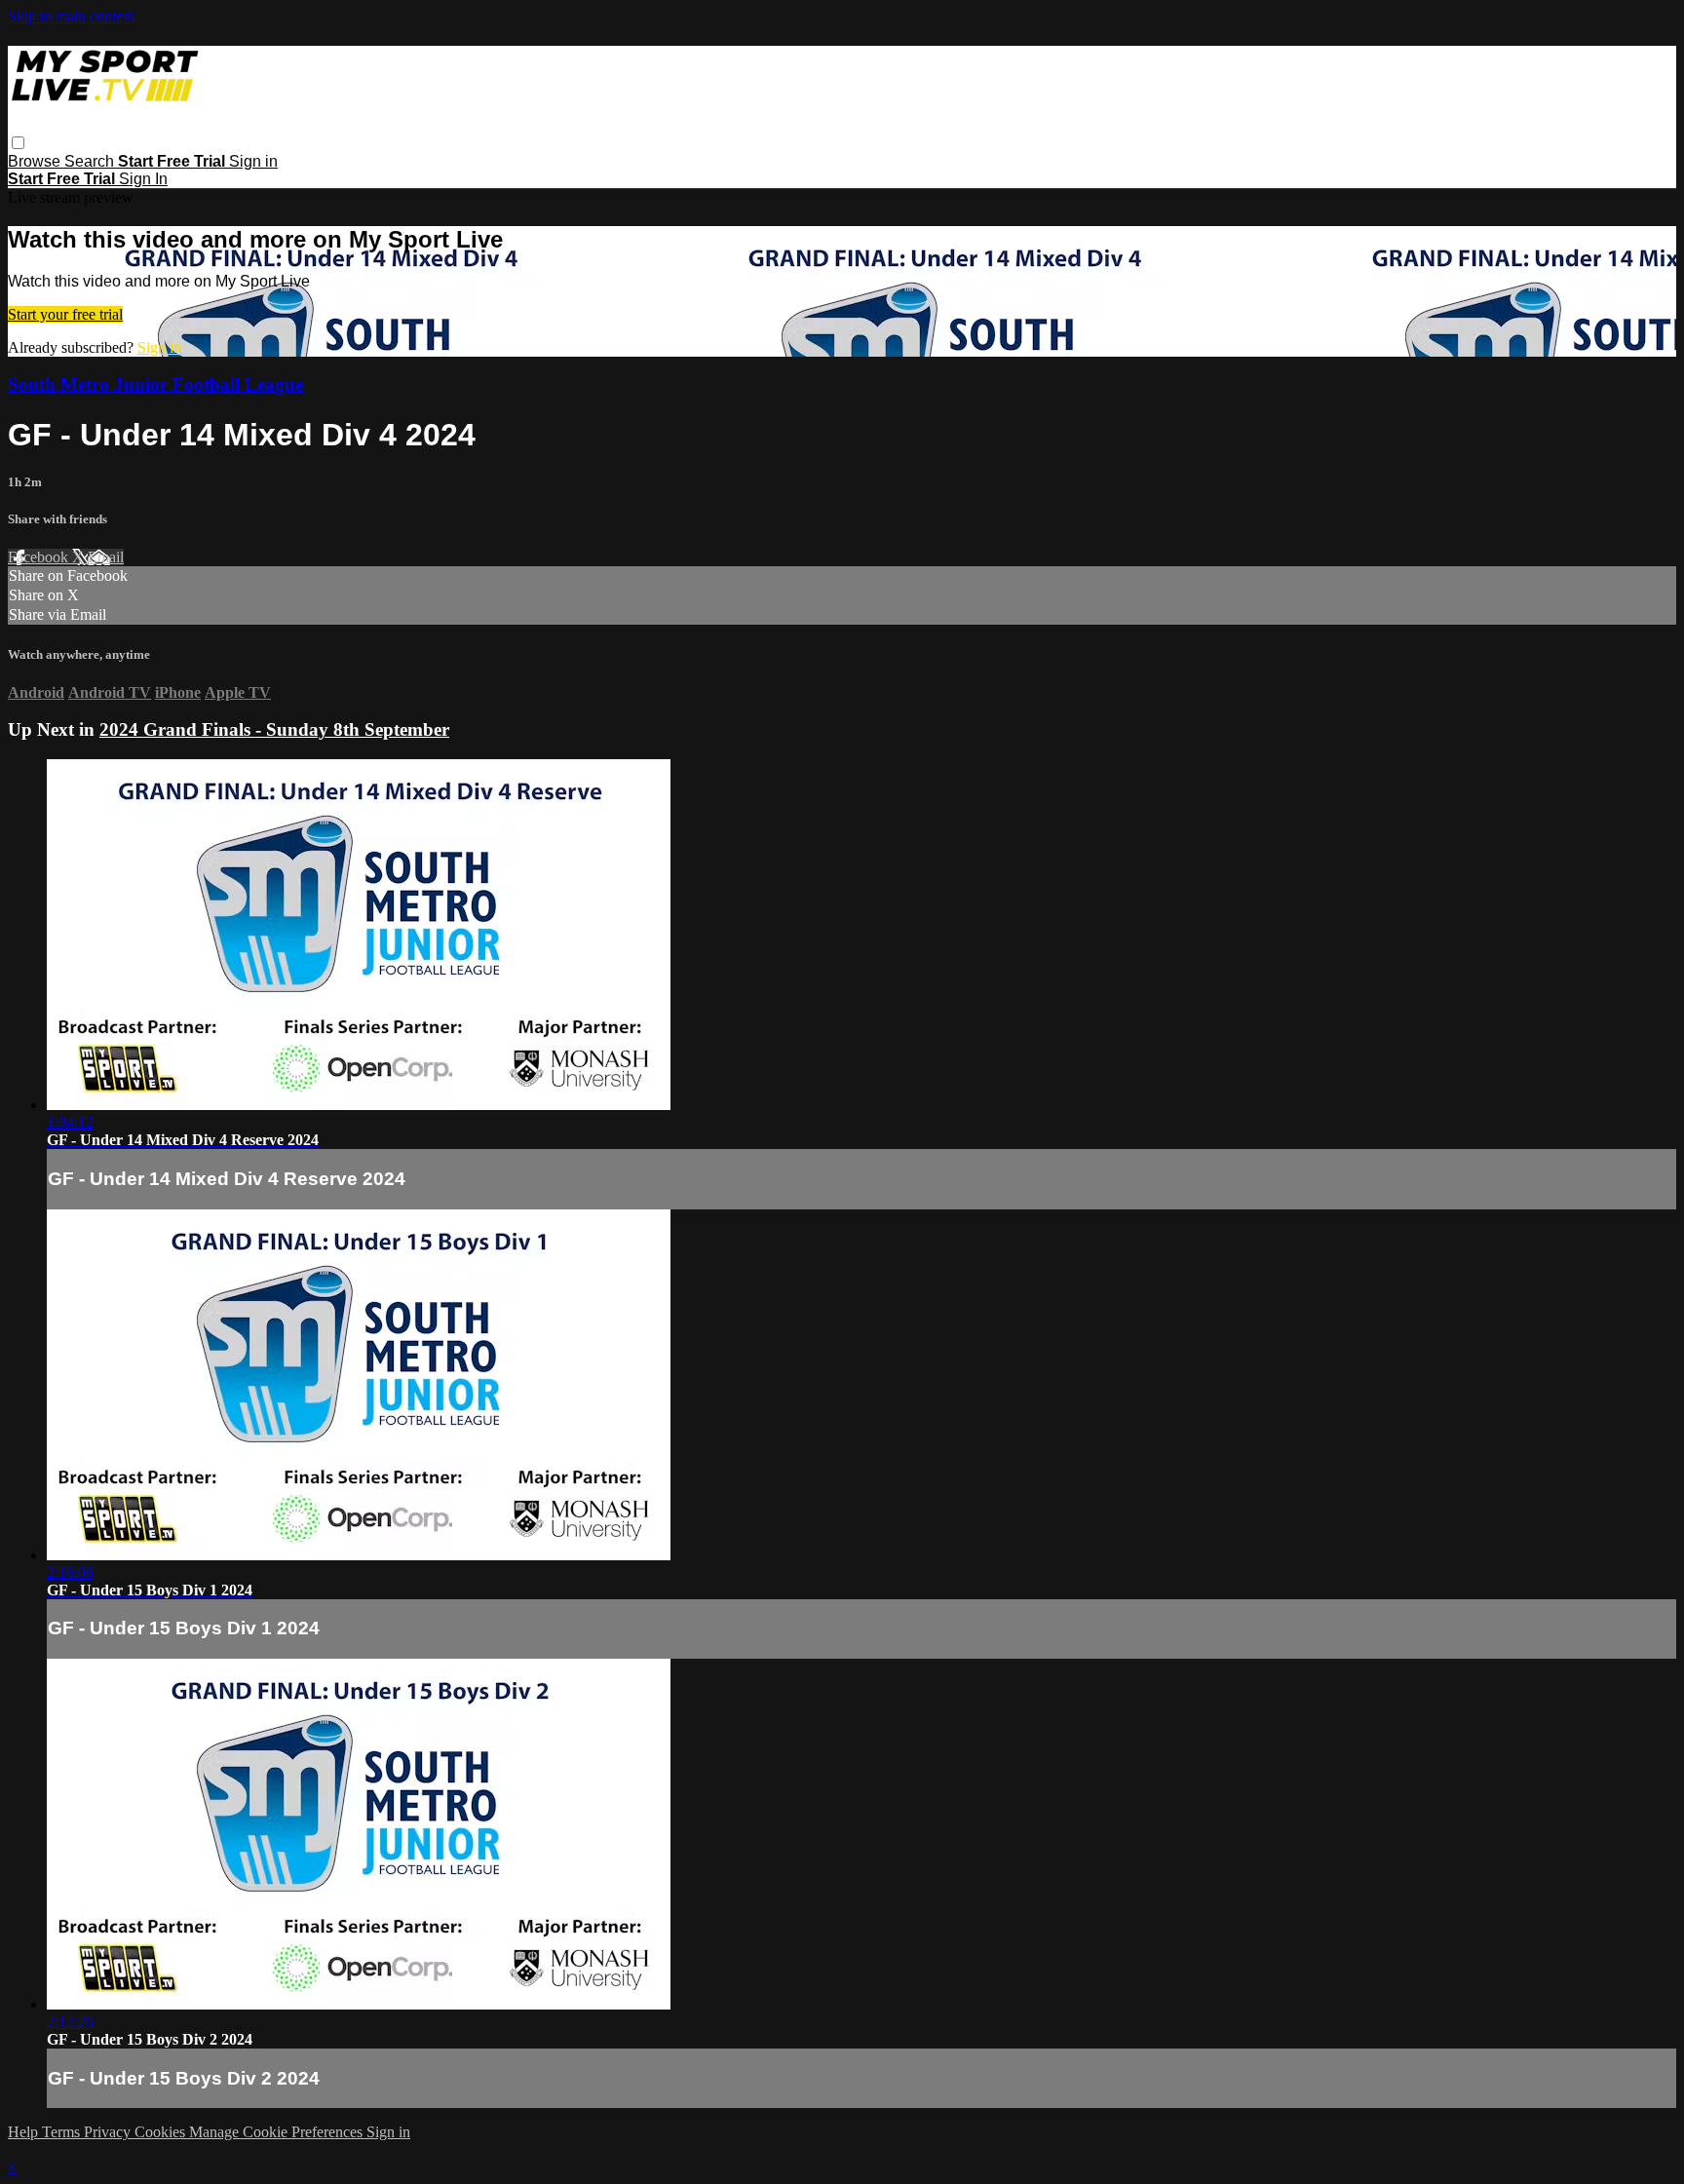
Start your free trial (65, 314)
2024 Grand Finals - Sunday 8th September (274, 729)
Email (106, 557)
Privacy (109, 2132)
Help (25, 2132)
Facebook (40, 557)
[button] (18, 143)
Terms (63, 2132)
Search (91, 161)
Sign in (253, 161)
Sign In (143, 179)
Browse (36, 161)
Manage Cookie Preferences (278, 2132)
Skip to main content (71, 16)
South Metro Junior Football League (155, 384)
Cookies (162, 2132)
